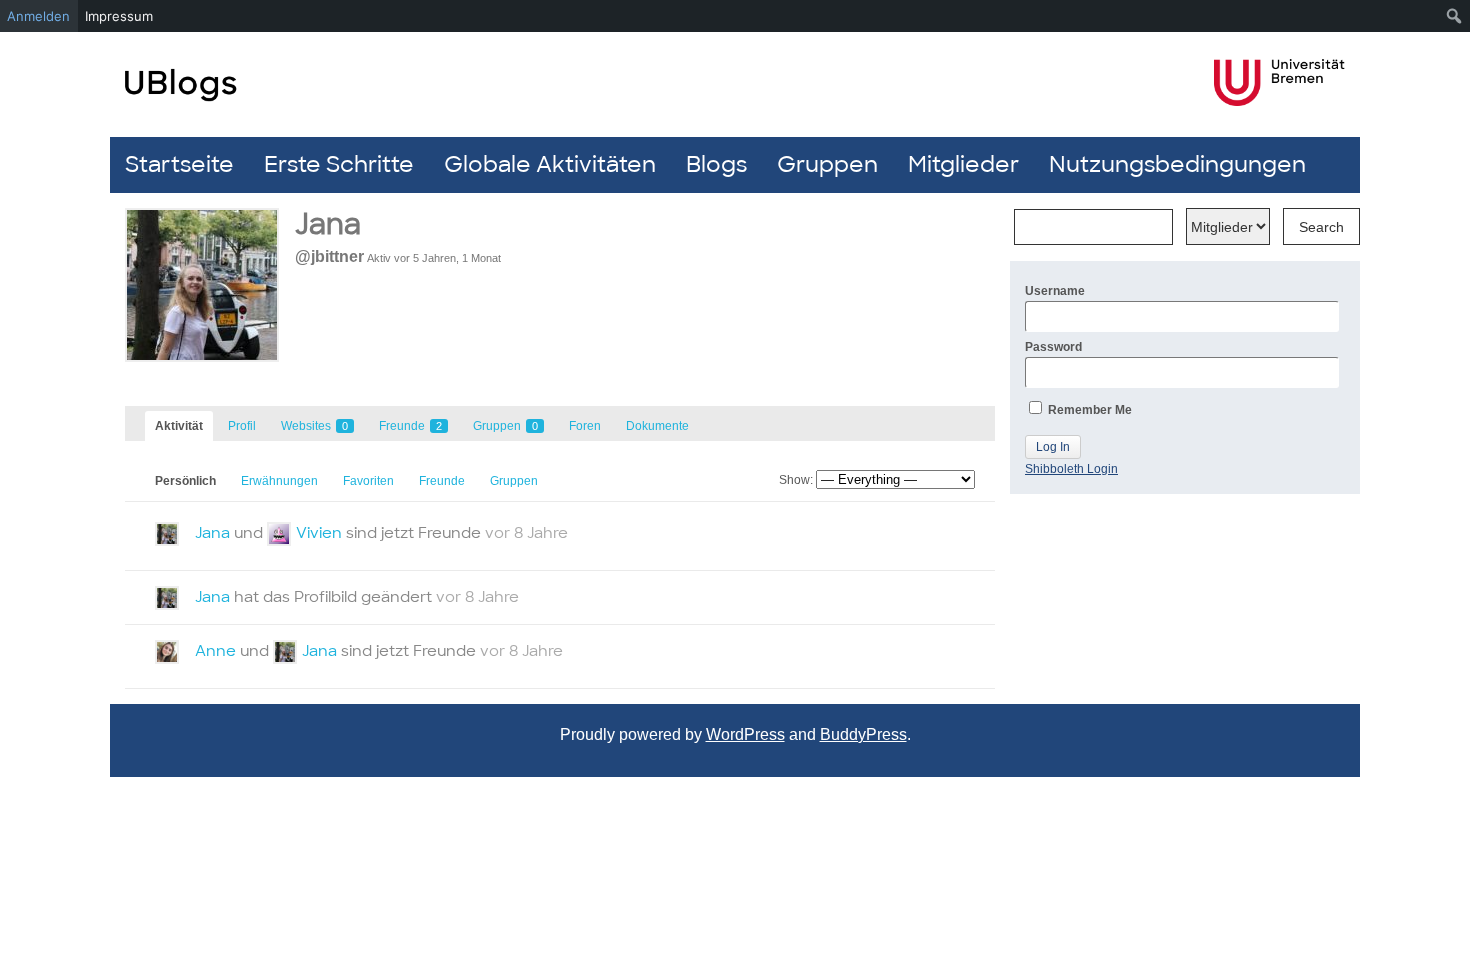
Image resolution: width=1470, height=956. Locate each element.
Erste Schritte (339, 164)
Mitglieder (963, 164)
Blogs (716, 164)
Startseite (179, 164)
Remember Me (1088, 410)
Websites (314, 426)
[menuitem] (1454, 16)
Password (1053, 347)
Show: (796, 480)
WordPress (745, 734)
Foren (585, 426)
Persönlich (185, 481)
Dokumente (657, 426)
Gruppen (827, 164)
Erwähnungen (279, 481)
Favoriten (368, 481)
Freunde (410, 426)
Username (1055, 291)
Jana (212, 533)
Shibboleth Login (1071, 469)
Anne (215, 651)
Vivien (319, 533)
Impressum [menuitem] (119, 16)
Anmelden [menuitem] (38, 16)
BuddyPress (863, 734)
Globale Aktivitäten (550, 164)
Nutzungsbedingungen (1177, 164)
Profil (242, 426)
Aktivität (179, 426)
